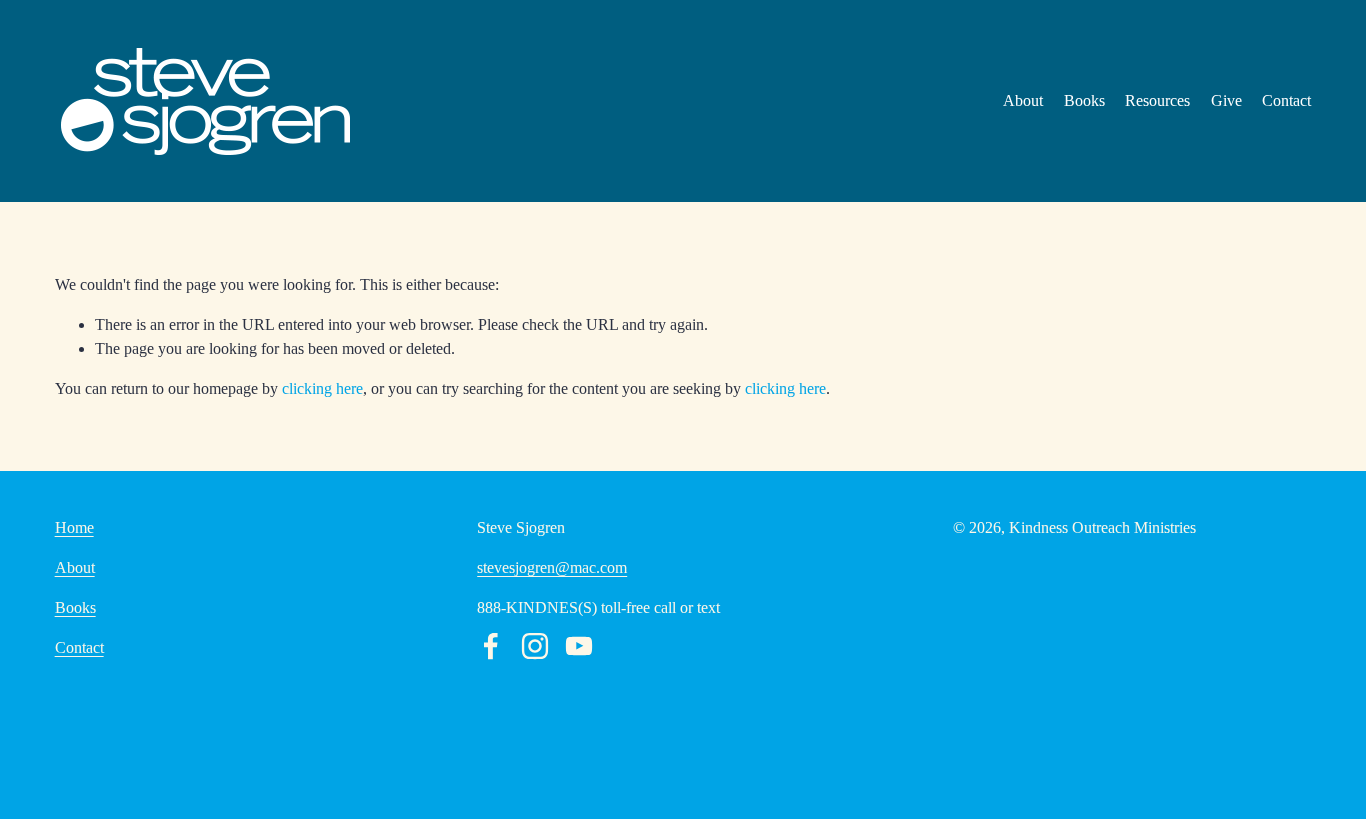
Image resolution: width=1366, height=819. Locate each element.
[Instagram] (535, 646)
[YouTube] (579, 646)
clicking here (322, 388)
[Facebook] (491, 646)
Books (1084, 100)
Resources (1157, 100)
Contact (1286, 100)
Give (1226, 100)
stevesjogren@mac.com (552, 567)
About (1023, 100)
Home (74, 527)
